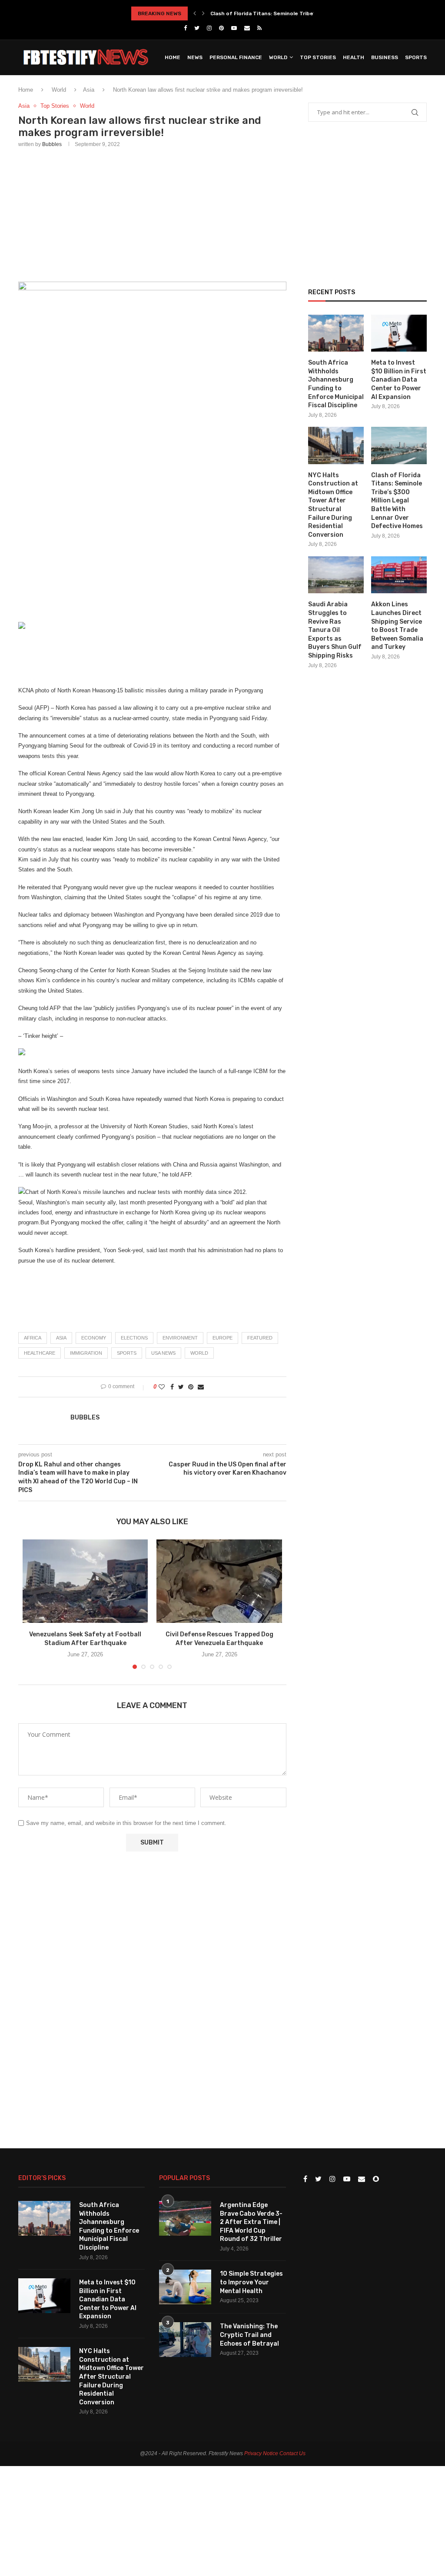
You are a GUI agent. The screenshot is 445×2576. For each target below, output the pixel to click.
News (195, 57)
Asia (24, 106)
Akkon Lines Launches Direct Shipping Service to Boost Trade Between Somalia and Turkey (397, 626)
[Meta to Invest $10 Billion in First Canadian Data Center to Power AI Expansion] (399, 333)
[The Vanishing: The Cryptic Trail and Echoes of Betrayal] (185, 2340)
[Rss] (259, 28)
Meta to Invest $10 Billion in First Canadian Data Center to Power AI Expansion (399, 380)
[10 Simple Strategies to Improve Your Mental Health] (185, 2287)
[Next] (203, 13)
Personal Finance (236, 57)
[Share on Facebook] (172, 1387)
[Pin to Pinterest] (191, 1387)
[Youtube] (234, 28)
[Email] (247, 28)
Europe (222, 1338)
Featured (260, 1338)
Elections (134, 1338)
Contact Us (292, 2453)
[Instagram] (209, 28)
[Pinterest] (221, 28)
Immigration (86, 1353)
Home (173, 57)
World (278, 57)
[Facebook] (185, 28)
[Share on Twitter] (181, 1387)
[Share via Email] (201, 1387)
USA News (163, 1353)
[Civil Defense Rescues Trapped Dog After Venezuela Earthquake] (219, 1581)
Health (354, 57)
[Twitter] (197, 28)
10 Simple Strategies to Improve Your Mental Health (251, 2282)
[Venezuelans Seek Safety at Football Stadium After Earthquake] (85, 1581)
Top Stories (318, 57)
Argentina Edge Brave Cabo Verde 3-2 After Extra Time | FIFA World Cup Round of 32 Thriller (251, 2222)
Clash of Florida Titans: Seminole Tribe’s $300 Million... (282, 13)
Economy (94, 1338)
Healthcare (40, 1353)
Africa (33, 1338)
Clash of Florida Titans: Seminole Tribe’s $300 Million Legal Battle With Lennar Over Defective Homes (397, 501)
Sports (416, 57)
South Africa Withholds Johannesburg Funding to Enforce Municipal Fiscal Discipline (336, 384)
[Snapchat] (376, 2179)
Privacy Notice (261, 2453)
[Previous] (195, 13)
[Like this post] (162, 1387)
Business (385, 57)
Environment (180, 1338)
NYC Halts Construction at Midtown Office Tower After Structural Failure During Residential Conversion (333, 505)
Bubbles (52, 144)
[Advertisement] (152, 213)
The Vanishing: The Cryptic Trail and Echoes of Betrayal (249, 2335)
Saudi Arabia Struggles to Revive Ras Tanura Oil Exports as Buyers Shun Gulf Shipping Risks (335, 630)
